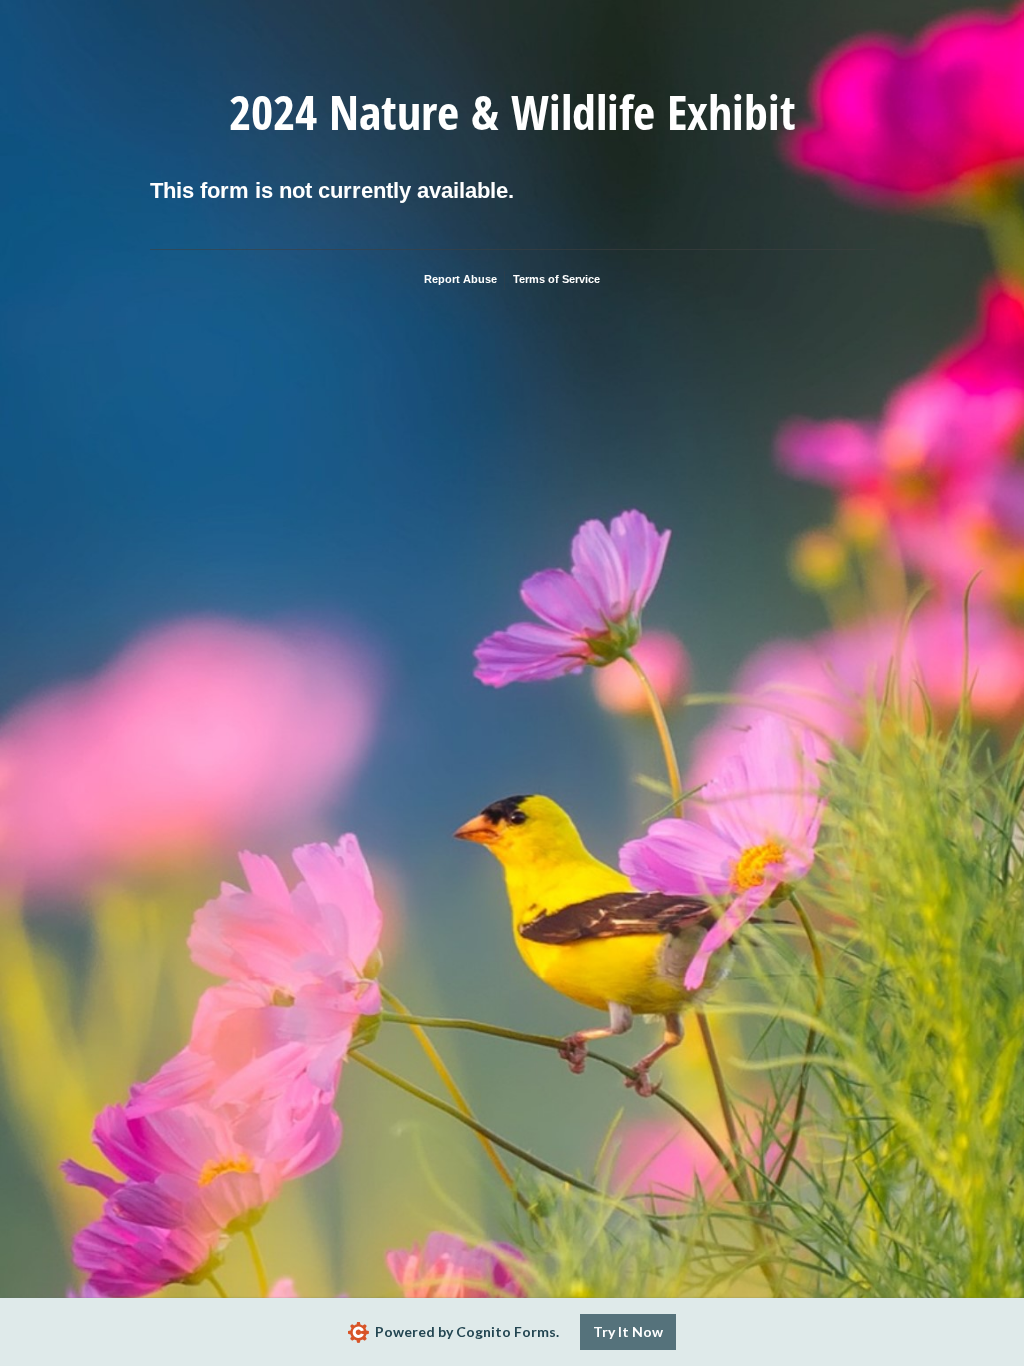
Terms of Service (556, 279)
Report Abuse (460, 279)
